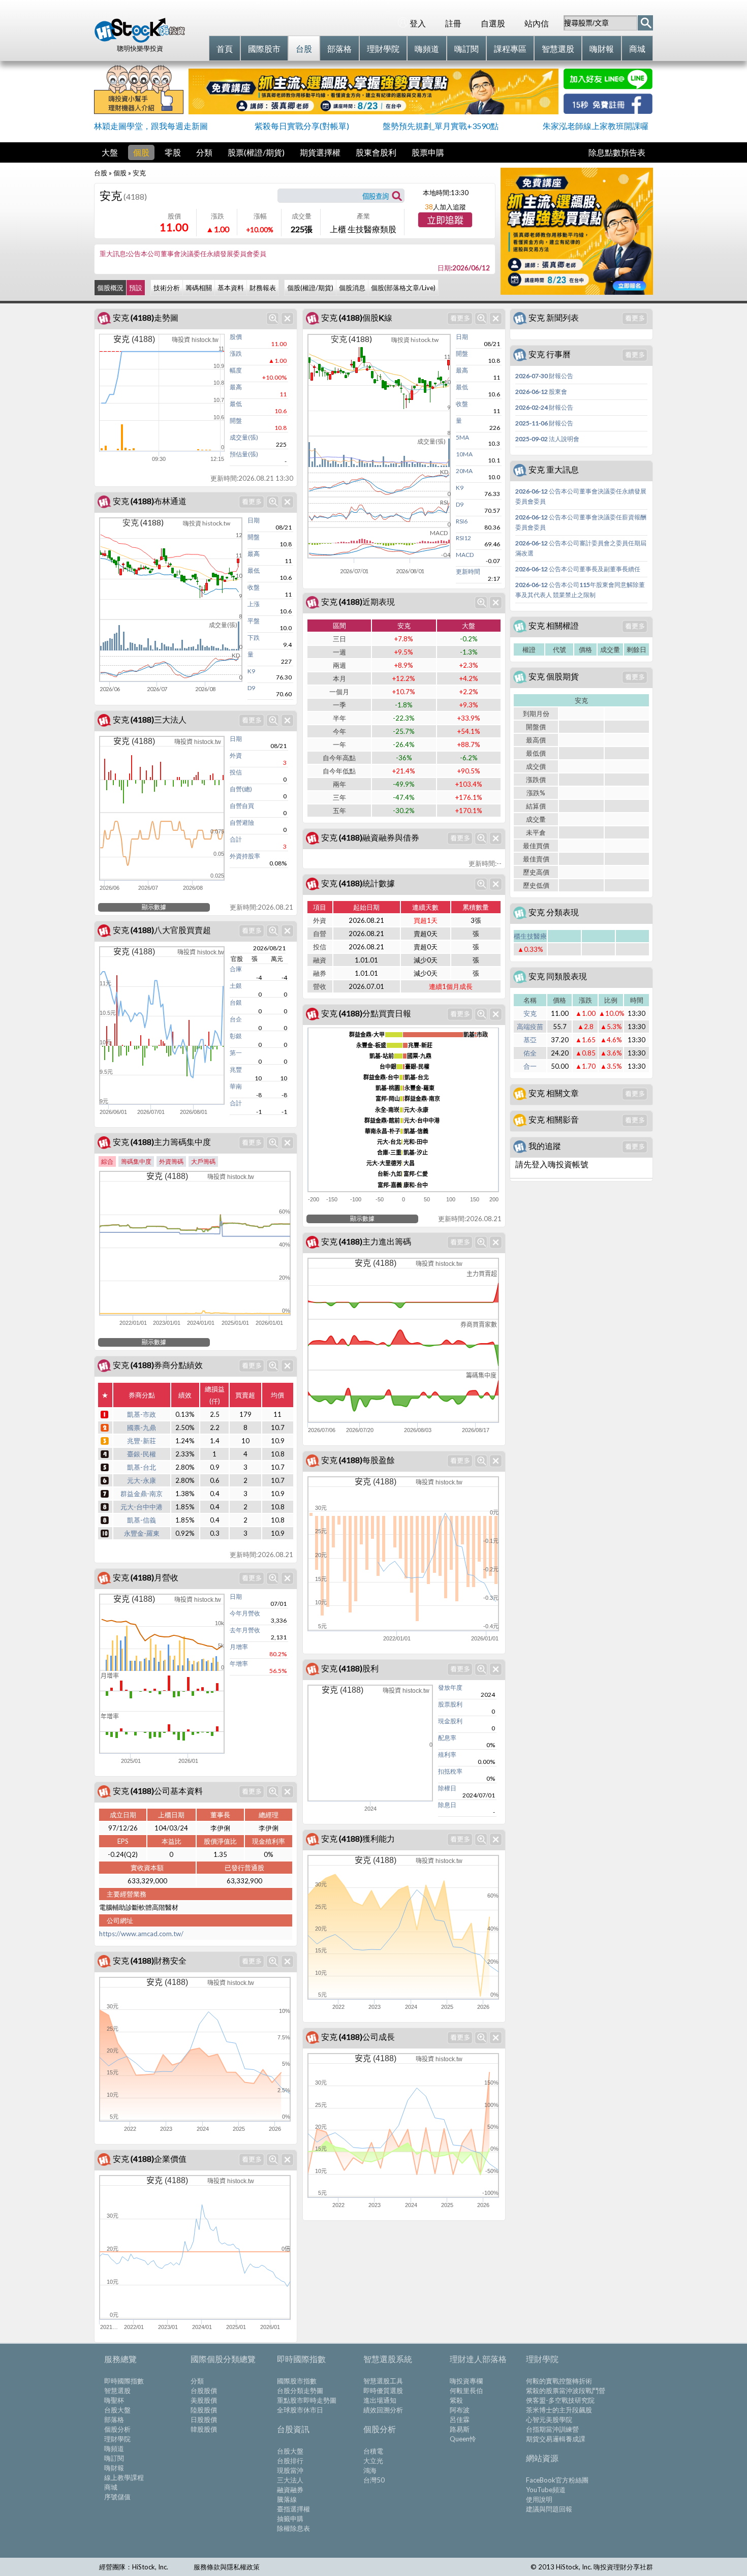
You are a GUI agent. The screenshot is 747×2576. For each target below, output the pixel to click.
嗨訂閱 (114, 2458)
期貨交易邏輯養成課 (556, 2439)
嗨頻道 (114, 2448)
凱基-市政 (142, 1414)
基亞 (530, 1040)
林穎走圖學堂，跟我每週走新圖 (151, 126)
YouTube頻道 (546, 2490)
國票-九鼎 (142, 1427)
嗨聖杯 (114, 2400)
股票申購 (428, 152)
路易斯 (460, 2429)
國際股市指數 (297, 2381)
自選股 (493, 23)
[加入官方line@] (608, 86)
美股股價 (204, 2400)
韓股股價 (204, 2429)
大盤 (110, 152)
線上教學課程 (124, 2477)
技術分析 (167, 288)
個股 (141, 152)
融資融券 (290, 2490)
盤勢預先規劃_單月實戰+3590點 (441, 126)
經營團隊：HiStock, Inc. (134, 2567)
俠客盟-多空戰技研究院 (560, 2400)
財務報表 (263, 288)
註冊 (453, 23)
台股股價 (204, 2391)
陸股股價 (204, 2410)
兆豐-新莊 (142, 1441)
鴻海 (370, 2470)
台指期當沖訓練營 (552, 2429)
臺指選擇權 (293, 2509)
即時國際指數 (124, 2381)
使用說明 (539, 2499)
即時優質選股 (383, 2391)
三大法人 (290, 2480)
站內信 (537, 23)
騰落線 (287, 2499)
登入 (418, 23)
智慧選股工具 (383, 2381)
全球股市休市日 (300, 2410)
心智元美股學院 (549, 2419)
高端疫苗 (530, 1027)
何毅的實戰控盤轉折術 (559, 2381)
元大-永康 (142, 1480)
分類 (204, 152)
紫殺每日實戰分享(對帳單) (302, 126)
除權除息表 (293, 2528)
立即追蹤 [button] (445, 221)
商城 (111, 2487)
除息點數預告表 (617, 152)
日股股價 (204, 2419)
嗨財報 (114, 2468)
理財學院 (117, 2439)
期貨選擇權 (320, 152)
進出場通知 (380, 2400)
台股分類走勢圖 (300, 2391)
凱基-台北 (142, 1467)
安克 (530, 1013)
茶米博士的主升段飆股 (559, 2410)
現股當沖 (290, 2470)
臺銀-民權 (142, 1454)
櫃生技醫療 (530, 936)
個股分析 (117, 2429)
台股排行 (290, 2461)
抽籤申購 (290, 2519)
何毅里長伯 (466, 2391)
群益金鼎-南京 (142, 1494)
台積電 (373, 2451)
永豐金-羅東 (142, 1533)
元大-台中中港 (142, 1507)
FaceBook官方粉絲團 (557, 2480)
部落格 (114, 2419)
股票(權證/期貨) (256, 152)
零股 (173, 152)
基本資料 (231, 288)
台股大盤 (117, 2410)
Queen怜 (463, 2439)
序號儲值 (117, 2497)
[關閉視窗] (287, 318)
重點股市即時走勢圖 (307, 2400)
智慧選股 (117, 2391)
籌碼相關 (199, 288)
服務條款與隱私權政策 (227, 2567)
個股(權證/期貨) (310, 288)
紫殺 (456, 2400)
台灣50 (374, 2480)
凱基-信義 (142, 1520)
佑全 (530, 1053)
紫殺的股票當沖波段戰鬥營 (566, 2391)
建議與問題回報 (549, 2509)
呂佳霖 (460, 2419)
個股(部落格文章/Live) (403, 288)
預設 (136, 288)
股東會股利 (376, 152)
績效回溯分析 (383, 2410)
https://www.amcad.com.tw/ (141, 1934)
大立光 (373, 2461)
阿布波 (460, 2410)
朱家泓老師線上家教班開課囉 (596, 126)
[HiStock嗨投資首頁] (140, 40)
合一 (530, 1066)
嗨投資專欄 (466, 2381)
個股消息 (352, 288)
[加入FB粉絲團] (608, 111)
